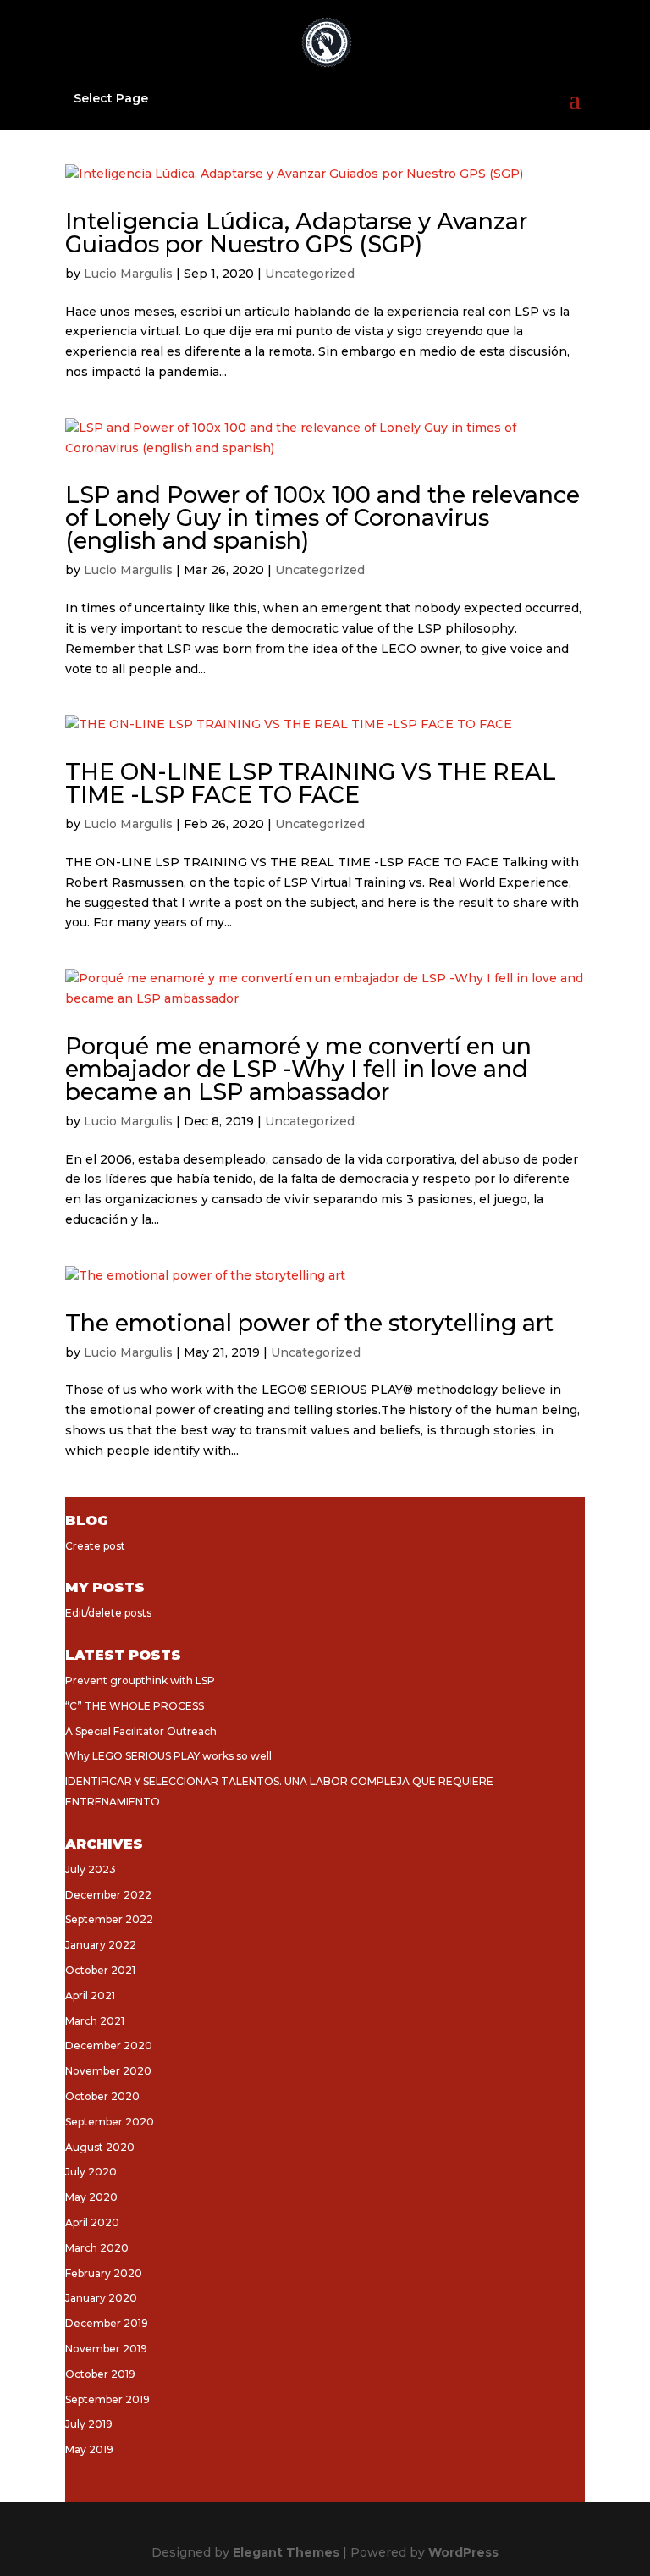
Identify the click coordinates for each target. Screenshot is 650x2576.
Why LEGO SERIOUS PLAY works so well (168, 1756)
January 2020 (101, 2298)
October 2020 (102, 2096)
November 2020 (108, 2071)
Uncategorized (310, 274)
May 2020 (91, 2197)
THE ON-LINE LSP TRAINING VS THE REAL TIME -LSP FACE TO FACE (311, 783)
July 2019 (89, 2424)
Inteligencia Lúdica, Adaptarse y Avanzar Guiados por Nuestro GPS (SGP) (296, 233)
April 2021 (90, 1996)
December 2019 (107, 2323)
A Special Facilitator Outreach (141, 1731)
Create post (95, 1546)
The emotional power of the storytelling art (309, 1323)
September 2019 (107, 2399)
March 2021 (95, 2021)
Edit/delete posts (108, 1613)
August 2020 (100, 2147)
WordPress (463, 2552)
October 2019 (100, 2374)
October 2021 (100, 1970)
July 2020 (91, 2172)
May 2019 (89, 2449)
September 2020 (110, 2122)
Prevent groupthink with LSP (140, 1680)
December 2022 (108, 1895)
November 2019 (106, 2349)
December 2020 (109, 2045)
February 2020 (104, 2273)
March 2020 (97, 2248)
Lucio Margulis (128, 274)
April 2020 (92, 2222)
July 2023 (91, 1869)
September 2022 (109, 1919)
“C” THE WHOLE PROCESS (135, 1706)
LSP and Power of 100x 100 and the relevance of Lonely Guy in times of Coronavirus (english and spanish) (322, 518)
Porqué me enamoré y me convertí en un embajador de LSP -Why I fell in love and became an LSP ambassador (298, 1069)
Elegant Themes (286, 2552)
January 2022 (101, 1945)
